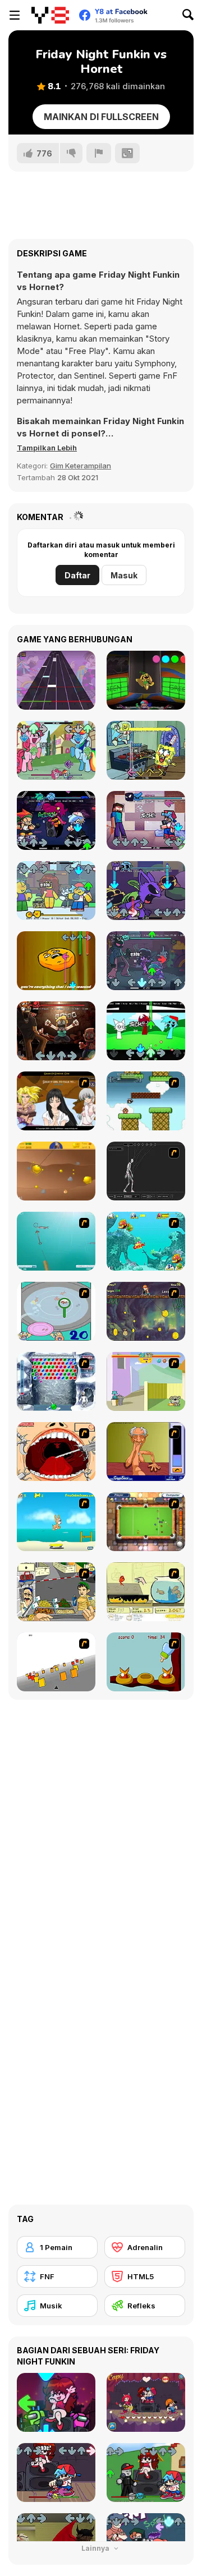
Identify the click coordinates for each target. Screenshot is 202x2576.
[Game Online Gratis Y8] (50, 15)
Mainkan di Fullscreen (101, 117)
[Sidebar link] (15, 15)
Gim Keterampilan (81, 466)
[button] (47, 448)
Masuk (124, 575)
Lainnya (96, 2548)
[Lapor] (99, 153)
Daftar (77, 575)
